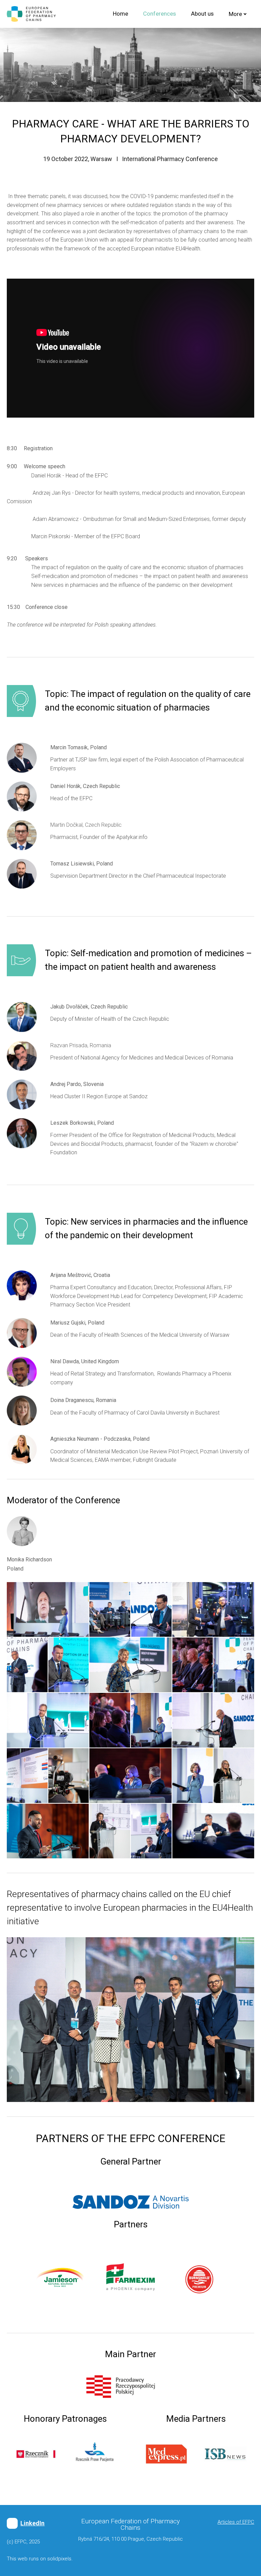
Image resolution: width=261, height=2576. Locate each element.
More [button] (235, 14)
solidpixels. (60, 2559)
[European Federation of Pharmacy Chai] (31, 14)
